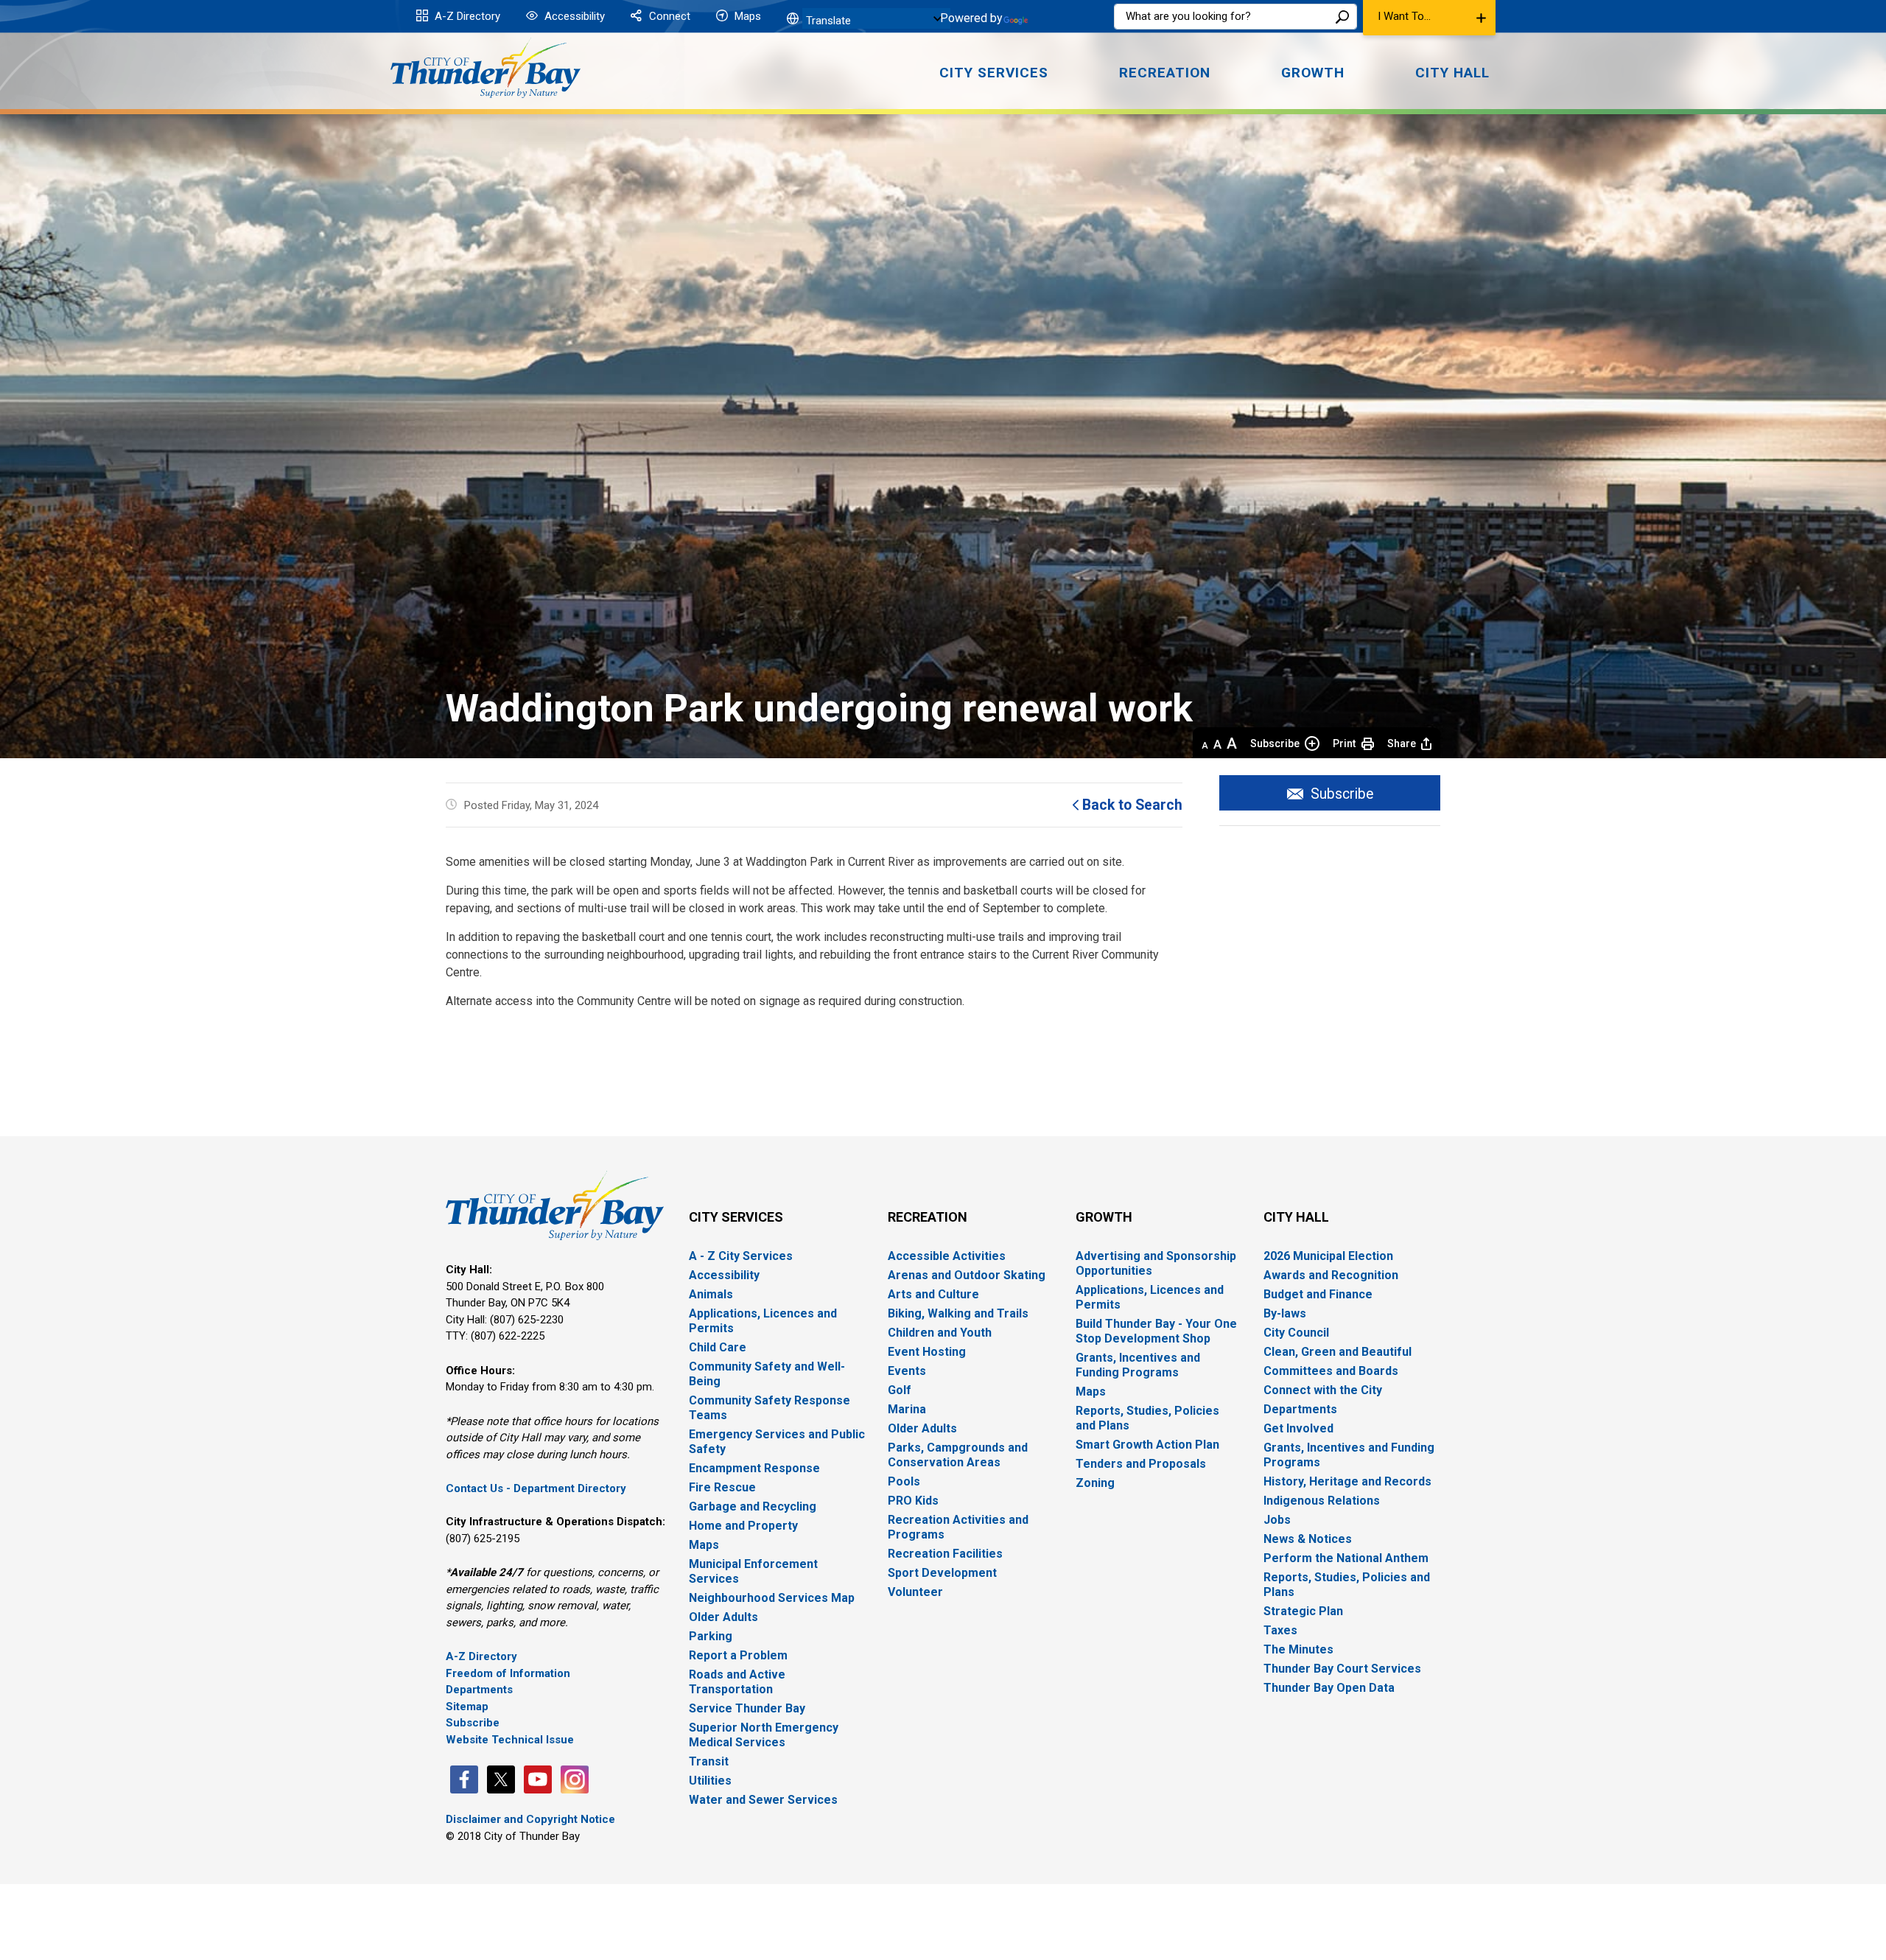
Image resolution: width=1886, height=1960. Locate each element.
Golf (900, 1390)
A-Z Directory (466, 16)
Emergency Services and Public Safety (777, 1442)
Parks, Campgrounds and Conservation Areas (958, 1455)
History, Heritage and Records (1347, 1481)
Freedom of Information (508, 1673)
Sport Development (942, 1573)
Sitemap (467, 1707)
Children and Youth (940, 1333)
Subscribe (1275, 743)
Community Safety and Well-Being (767, 1374)
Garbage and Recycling (753, 1506)
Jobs (1277, 1520)
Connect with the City (1323, 1390)
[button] (1429, 18)
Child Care (718, 1347)
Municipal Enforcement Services (753, 1571)
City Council (1296, 1333)
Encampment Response (754, 1468)
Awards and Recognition (1331, 1275)
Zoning (1095, 1483)
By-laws (1285, 1313)
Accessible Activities (947, 1256)
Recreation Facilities (945, 1554)
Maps (746, 16)
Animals (711, 1294)
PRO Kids (913, 1501)
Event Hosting (927, 1352)
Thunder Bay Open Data (1329, 1688)
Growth (1104, 1217)
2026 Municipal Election (1328, 1256)
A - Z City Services (741, 1256)
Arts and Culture (933, 1294)
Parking (711, 1636)
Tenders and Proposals (1141, 1464)
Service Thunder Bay (747, 1708)
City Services (736, 1217)
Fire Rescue (722, 1487)
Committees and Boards (1331, 1371)
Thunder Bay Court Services (1342, 1669)
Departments (479, 1690)
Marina (907, 1409)
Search (1342, 17)
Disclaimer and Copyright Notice (530, 1819)
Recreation (928, 1217)
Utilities (710, 1781)
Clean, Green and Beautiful (1338, 1352)
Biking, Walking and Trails (958, 1313)
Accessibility (573, 16)
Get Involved (1298, 1428)
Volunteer (915, 1592)
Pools (904, 1481)
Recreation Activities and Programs (958, 1527)
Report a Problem (738, 1655)
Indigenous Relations (1322, 1501)
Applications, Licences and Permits (763, 1321)
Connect (668, 16)
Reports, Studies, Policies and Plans (1147, 1418)
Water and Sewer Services (763, 1800)
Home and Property (743, 1526)
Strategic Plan (1303, 1611)
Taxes (1280, 1630)
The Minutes (1298, 1649)
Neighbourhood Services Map (772, 1598)
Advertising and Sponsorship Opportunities (1156, 1263)
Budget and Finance (1318, 1294)
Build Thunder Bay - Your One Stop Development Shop (1156, 1331)
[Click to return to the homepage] (485, 68)
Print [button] (1344, 743)
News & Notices (1308, 1539)
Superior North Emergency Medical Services (764, 1735)
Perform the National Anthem (1346, 1558)
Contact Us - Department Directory (536, 1488)
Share (1402, 743)
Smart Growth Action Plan (1147, 1445)
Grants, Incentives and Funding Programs (1138, 1365)
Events (907, 1371)
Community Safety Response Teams (770, 1408)
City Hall (1296, 1217)
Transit (709, 1761)
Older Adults (723, 1617)
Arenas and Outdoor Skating (967, 1275)
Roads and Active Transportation (737, 1682)
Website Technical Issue (510, 1740)
